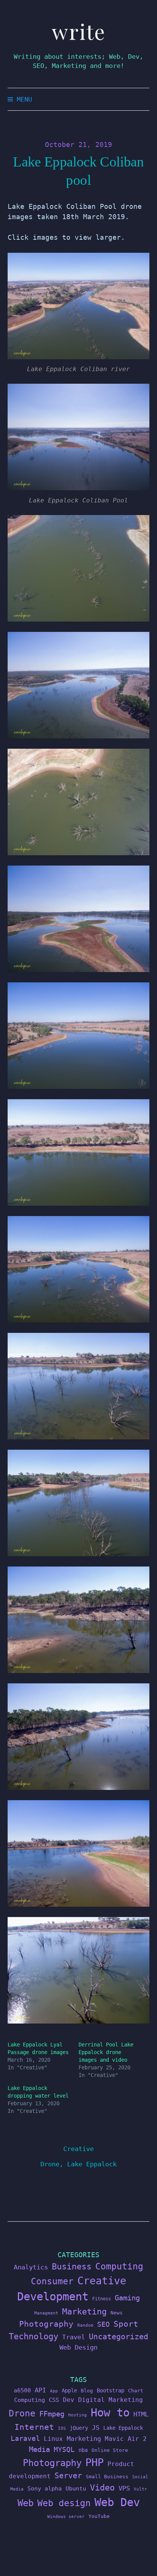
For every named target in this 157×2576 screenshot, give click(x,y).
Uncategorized (119, 2337)
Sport (126, 2324)
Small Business (107, 2477)
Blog (87, 2391)
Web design (64, 2503)
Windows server (66, 2517)
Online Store (110, 2450)
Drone (50, 2164)
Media (39, 2449)
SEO (103, 2324)
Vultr (140, 2489)
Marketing (84, 2312)
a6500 (22, 2390)
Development (53, 2297)
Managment (46, 2313)
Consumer (52, 2281)
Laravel (25, 2438)
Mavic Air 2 (126, 2439)
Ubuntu (76, 2489)
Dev (69, 2400)
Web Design (78, 2347)
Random (85, 2325)
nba (83, 2450)
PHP (95, 2462)
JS (96, 2427)
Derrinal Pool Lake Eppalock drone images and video (106, 2052)
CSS (54, 2400)
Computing (119, 2266)
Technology (34, 2336)
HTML (141, 2414)
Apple (69, 2390)
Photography (46, 2324)
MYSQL (64, 2450)
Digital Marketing (111, 2400)
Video (102, 2488)
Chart (136, 2391)
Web (26, 2503)
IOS (62, 2428)
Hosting (78, 2415)
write (79, 31)
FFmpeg (52, 2414)
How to (110, 2413)
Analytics (31, 2267)
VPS (124, 2488)
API (40, 2390)
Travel (74, 2337)
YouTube (99, 2516)
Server (68, 2476)
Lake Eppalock (92, 2164)
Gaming (127, 2298)
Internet (34, 2427)
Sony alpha (45, 2488)
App (54, 2391)
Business (72, 2266)
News (117, 2313)
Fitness (102, 2299)
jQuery (79, 2428)
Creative (78, 2149)
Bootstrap (111, 2390)
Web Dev (117, 2502)
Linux (53, 2439)
